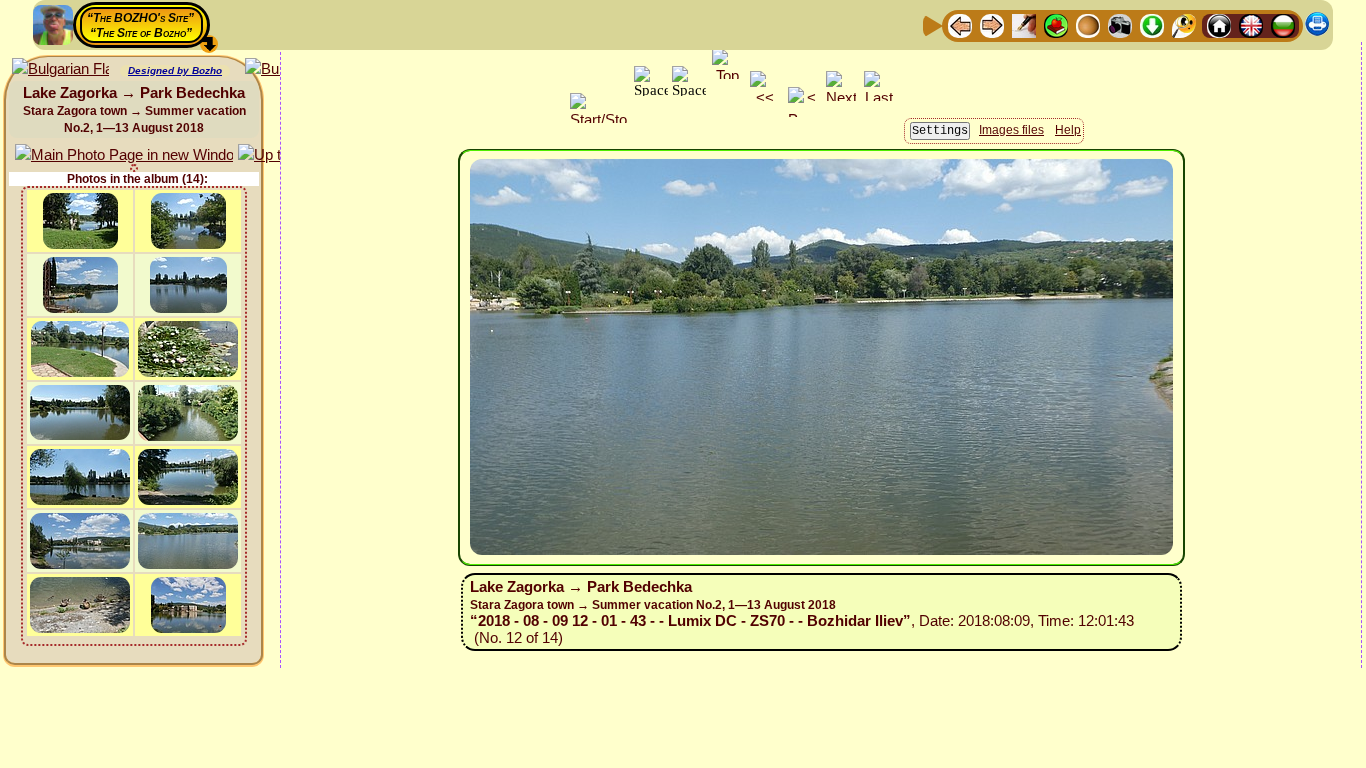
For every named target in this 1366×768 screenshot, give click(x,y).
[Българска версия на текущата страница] (60, 69)
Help (1068, 130)
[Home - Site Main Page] (1219, 24)
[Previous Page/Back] (960, 24)
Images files (1011, 130)
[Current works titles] (1088, 24)
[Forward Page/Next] (992, 24)
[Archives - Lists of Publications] (1024, 24)
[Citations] (1056, 24)
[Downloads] (1152, 24)
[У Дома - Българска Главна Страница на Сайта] (1283, 24)
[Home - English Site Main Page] (1251, 24)
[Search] (1184, 24)
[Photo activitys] (1120, 24)
